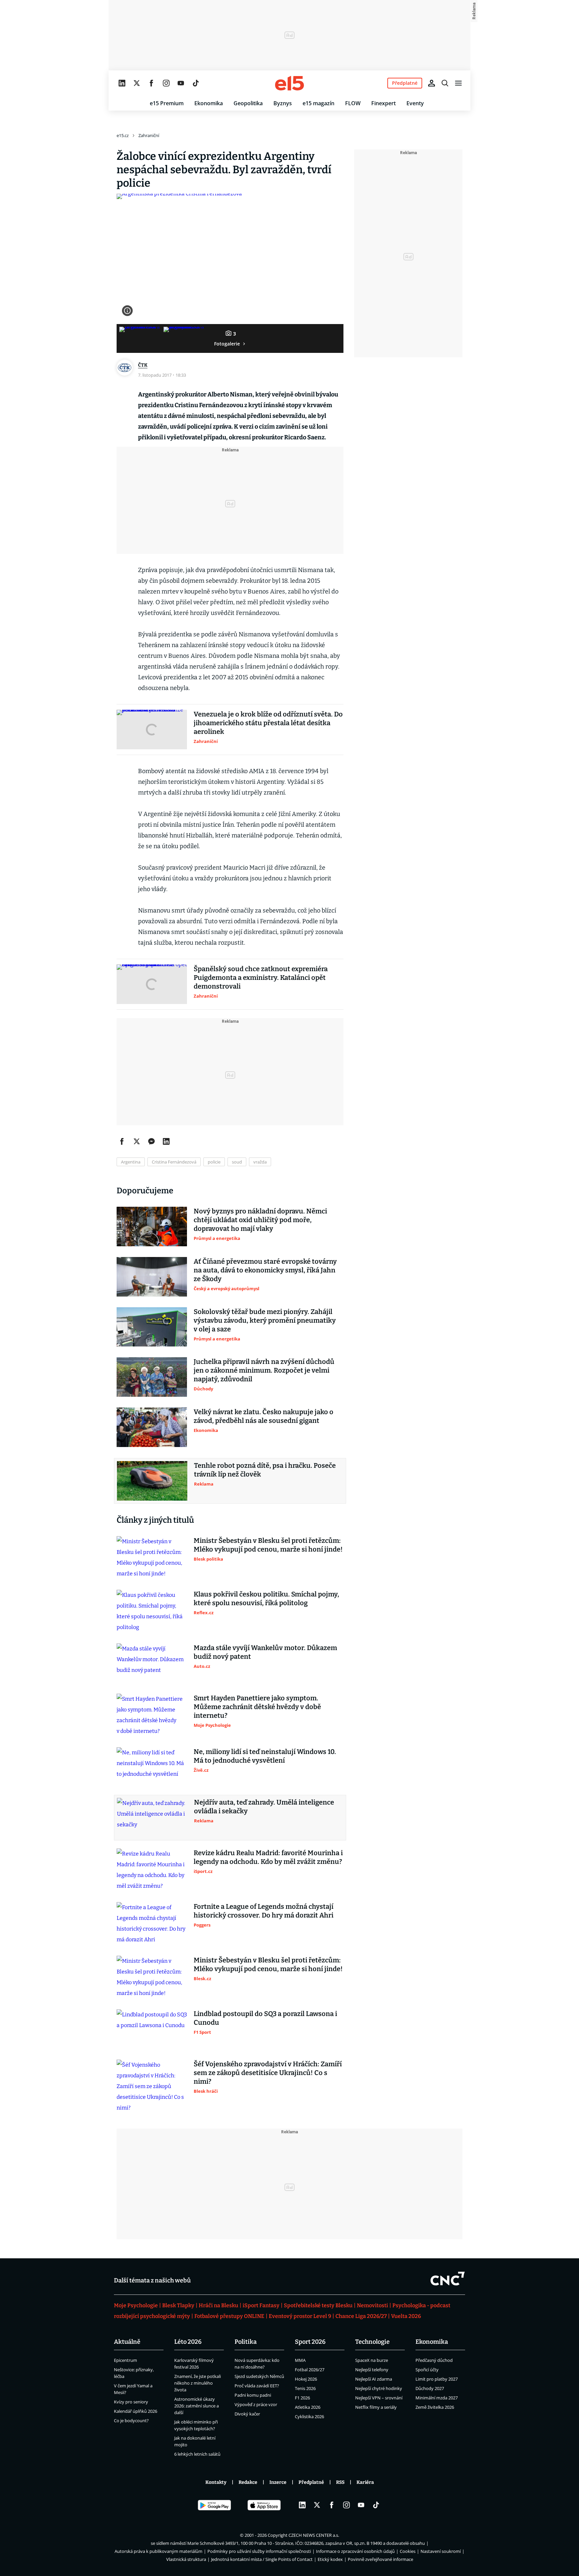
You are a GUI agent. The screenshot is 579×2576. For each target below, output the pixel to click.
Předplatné (311, 2482)
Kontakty (216, 2482)
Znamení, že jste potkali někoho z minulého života (198, 2383)
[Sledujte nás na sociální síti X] (137, 83)
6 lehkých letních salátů (197, 2454)
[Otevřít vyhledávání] (445, 83)
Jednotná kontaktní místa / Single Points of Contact (262, 2559)
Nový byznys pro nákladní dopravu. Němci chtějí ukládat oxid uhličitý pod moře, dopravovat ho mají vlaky (260, 1220)
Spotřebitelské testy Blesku (318, 2305)
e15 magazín (318, 103)
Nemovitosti (372, 2305)
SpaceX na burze (372, 2360)
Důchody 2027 (430, 2388)
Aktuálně (127, 2342)
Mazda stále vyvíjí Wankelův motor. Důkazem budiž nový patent (265, 1652)
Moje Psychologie (136, 2305)
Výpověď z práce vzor (256, 2404)
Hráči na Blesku (218, 2305)
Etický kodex (330, 2559)
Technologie (372, 2342)
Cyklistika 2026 (309, 2416)
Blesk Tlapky (178, 2305)
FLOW (353, 103)
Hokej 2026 (306, 2379)
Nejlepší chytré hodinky (379, 2388)
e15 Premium (167, 103)
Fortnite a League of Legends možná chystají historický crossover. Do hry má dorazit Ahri (264, 1911)
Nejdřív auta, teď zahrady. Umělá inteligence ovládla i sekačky (264, 1807)
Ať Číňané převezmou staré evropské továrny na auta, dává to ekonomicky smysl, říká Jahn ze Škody (265, 1270)
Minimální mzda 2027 (437, 2398)
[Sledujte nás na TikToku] (196, 83)
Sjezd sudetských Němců (259, 2376)
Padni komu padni (253, 2395)
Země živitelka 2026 (435, 2407)
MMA (300, 2360)
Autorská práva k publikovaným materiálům (158, 2551)
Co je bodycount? (131, 2421)
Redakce (248, 2482)
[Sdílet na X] (137, 1141)
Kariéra (365, 2482)
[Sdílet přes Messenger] (151, 1141)
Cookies (408, 2551)
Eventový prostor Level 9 (300, 2316)
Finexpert (383, 103)
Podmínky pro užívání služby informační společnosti (259, 2551)
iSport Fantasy (261, 2305)
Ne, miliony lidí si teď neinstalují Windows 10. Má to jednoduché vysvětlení (265, 1756)
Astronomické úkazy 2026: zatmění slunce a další (197, 2406)
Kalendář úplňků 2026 (136, 2411)
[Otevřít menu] (458, 83)
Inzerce (278, 2482)
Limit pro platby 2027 (437, 2379)
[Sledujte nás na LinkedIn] (122, 83)
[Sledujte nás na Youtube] (181, 83)
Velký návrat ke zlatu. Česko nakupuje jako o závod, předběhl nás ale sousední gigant (264, 1416)
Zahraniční (149, 135)
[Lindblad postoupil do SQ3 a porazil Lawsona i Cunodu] (152, 2029)
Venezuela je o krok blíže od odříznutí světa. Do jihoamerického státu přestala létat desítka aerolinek (268, 723)
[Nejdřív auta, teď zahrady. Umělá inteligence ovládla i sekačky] (152, 1818)
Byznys (283, 103)
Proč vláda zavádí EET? (257, 2386)
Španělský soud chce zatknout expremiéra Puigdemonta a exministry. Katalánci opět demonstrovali (261, 978)
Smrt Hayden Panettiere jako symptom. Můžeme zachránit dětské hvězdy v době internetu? (257, 1707)
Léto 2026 (188, 2342)
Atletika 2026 (308, 2407)
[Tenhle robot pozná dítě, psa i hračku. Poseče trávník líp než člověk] (152, 1481)
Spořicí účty (427, 2370)
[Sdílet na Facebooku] (122, 1141)
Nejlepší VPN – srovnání (379, 2398)
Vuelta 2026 (406, 2316)
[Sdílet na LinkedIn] (166, 1141)
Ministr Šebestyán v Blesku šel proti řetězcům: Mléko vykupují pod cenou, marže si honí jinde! (268, 1545)
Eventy (415, 103)
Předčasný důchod (434, 2360)
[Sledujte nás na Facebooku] (151, 83)
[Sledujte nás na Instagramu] (166, 83)
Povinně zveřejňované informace (380, 2559)
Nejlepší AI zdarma (374, 2379)
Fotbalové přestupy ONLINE (229, 2316)
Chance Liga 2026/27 (361, 2316)
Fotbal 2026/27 (310, 2370)
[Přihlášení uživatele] (432, 83)
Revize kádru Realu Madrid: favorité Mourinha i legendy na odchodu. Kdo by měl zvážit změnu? (268, 1857)
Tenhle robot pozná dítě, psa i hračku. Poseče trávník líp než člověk (265, 1470)
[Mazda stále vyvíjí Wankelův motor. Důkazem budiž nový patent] (152, 1663)
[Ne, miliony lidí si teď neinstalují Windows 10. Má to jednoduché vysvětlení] (152, 1767)
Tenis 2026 (305, 2388)
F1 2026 (302, 2398)
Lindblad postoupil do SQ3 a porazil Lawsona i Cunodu (265, 2018)
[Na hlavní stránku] (289, 83)
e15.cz (123, 135)
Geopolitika (248, 103)
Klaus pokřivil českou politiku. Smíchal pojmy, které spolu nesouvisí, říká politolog (266, 1598)
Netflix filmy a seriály (376, 2407)
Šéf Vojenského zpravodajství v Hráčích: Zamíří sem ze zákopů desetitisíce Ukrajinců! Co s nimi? (268, 2073)
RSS (340, 2482)
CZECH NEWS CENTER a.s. (314, 2535)
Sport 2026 (310, 2342)
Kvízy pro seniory (131, 2402)
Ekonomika (209, 103)
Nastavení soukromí (441, 2551)
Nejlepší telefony (372, 2370)
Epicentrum (125, 2360)
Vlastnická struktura (186, 2559)
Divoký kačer (247, 2414)
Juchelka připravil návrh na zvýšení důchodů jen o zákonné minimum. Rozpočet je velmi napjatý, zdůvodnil (264, 1370)
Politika (246, 2342)
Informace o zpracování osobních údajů (355, 2551)
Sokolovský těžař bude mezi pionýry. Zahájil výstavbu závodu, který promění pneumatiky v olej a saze (265, 1320)
